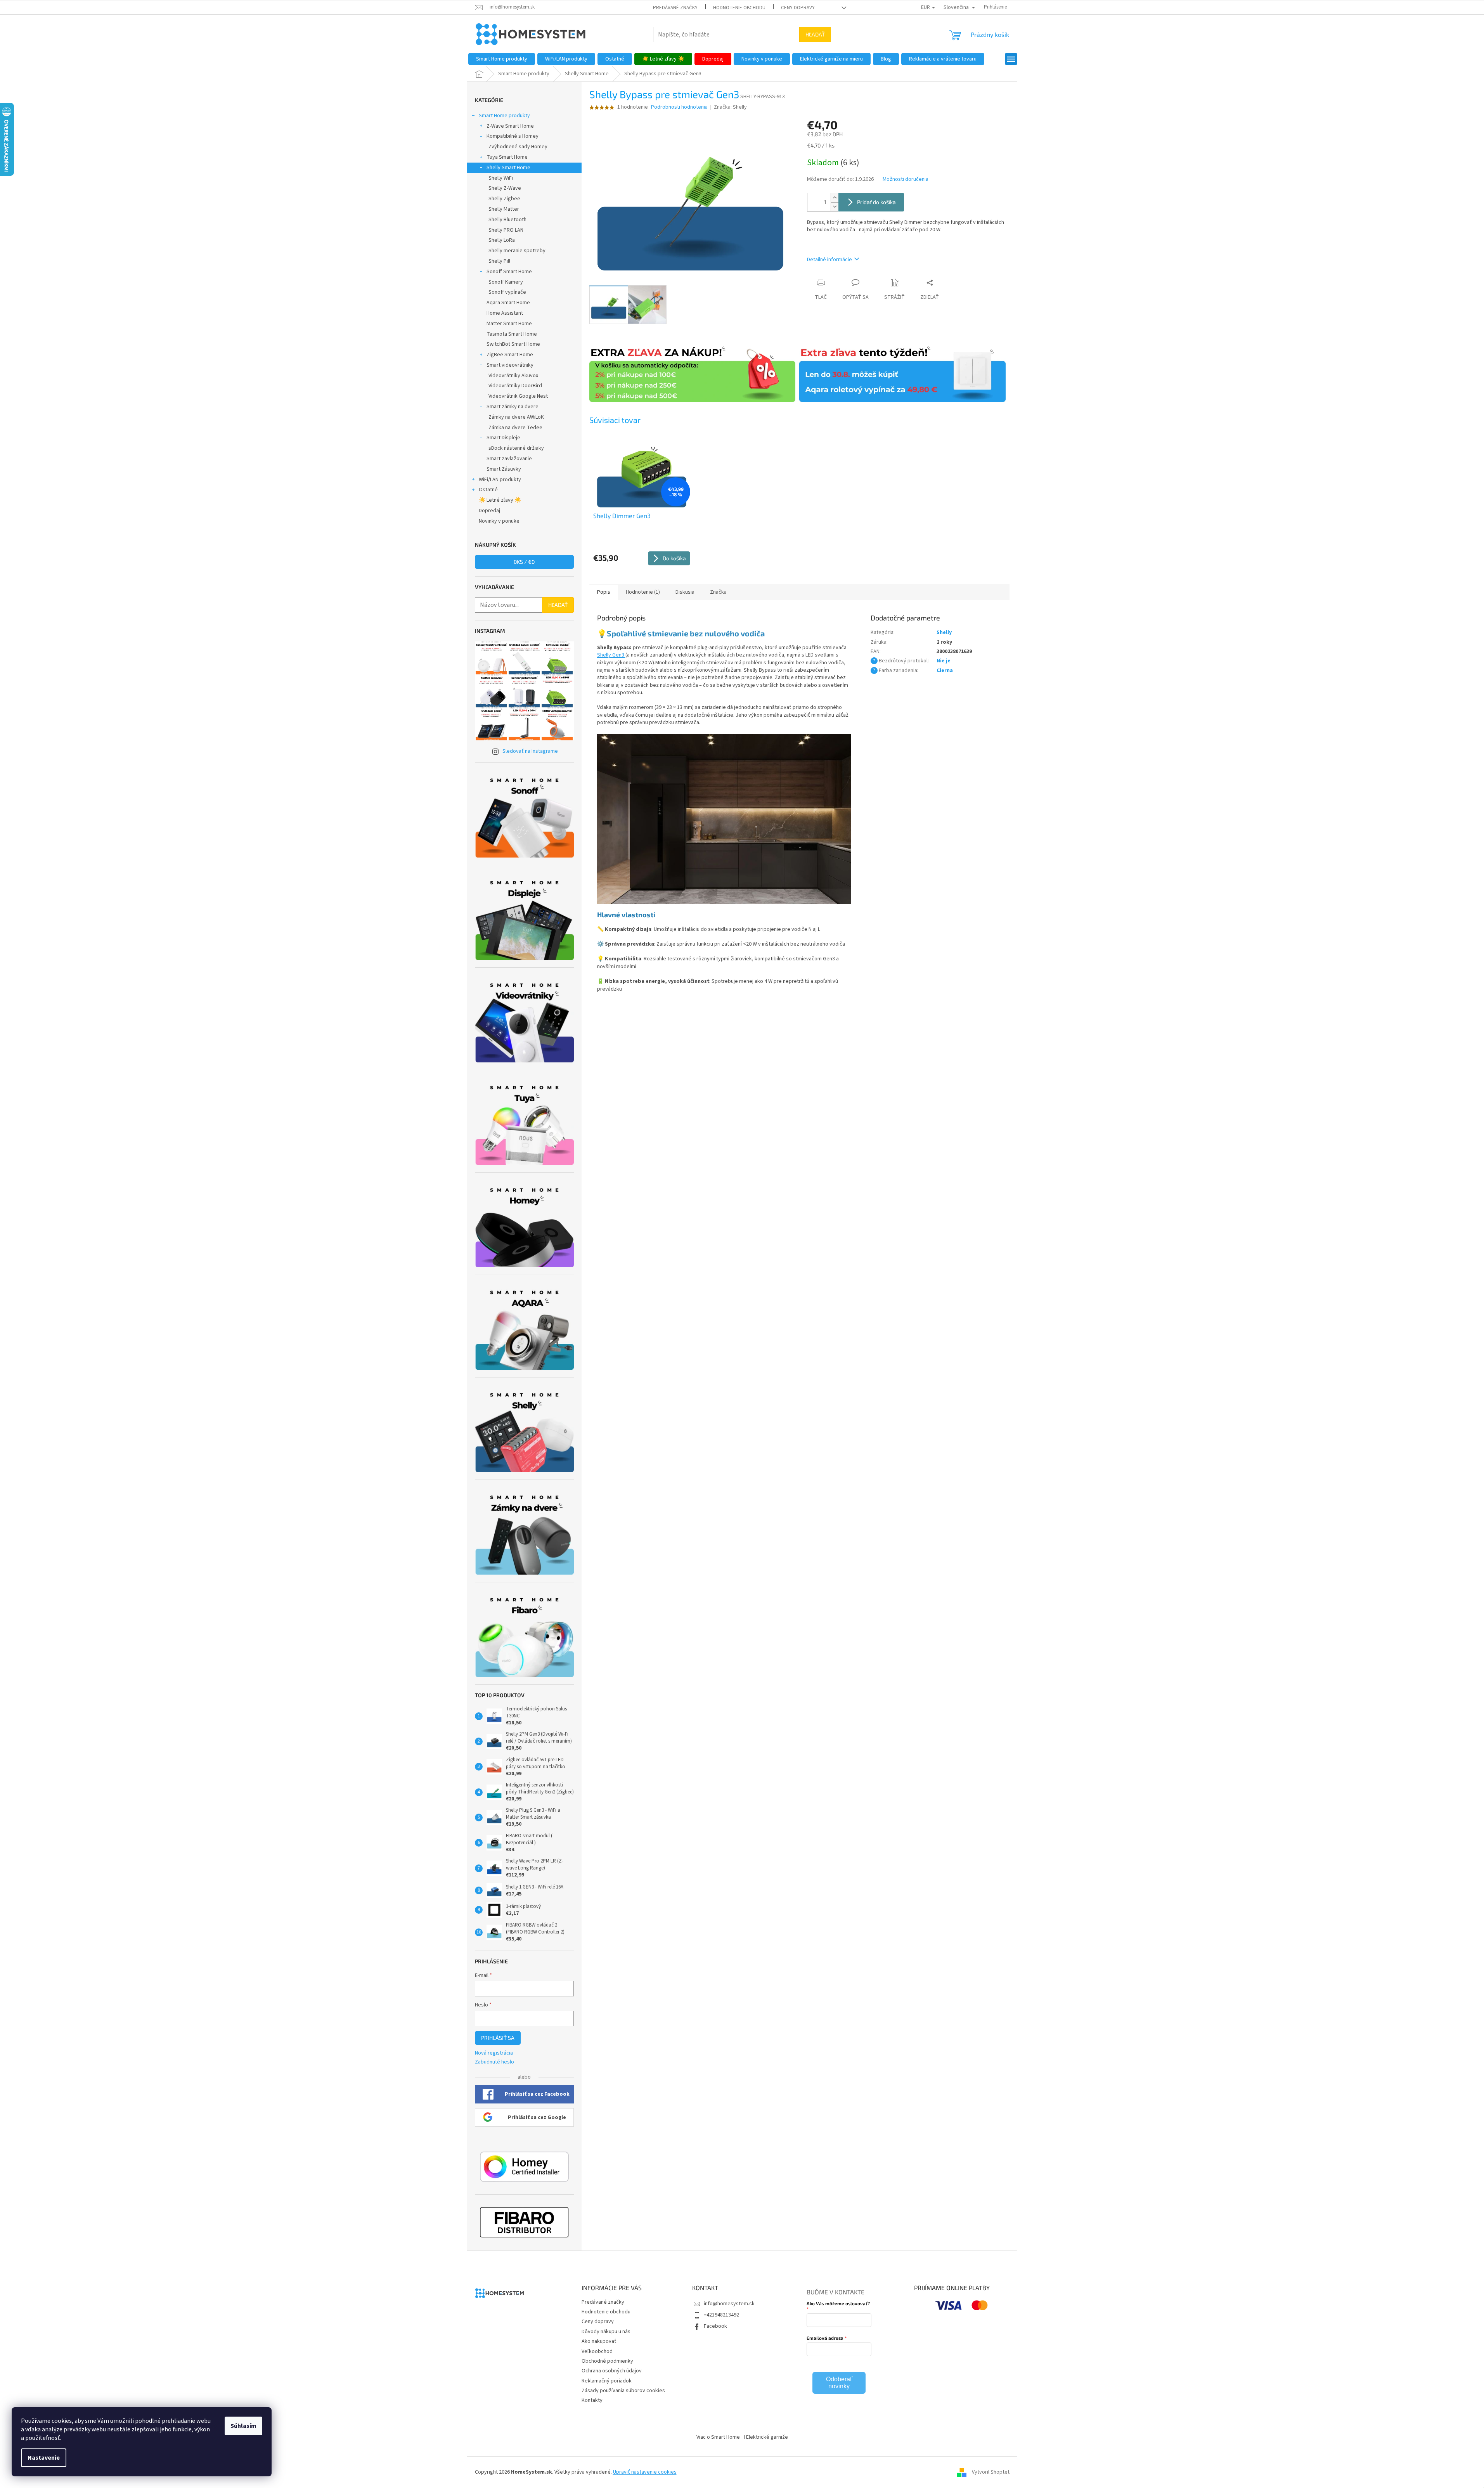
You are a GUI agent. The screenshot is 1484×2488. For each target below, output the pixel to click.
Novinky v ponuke (499, 521)
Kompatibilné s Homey (513, 136)
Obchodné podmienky (607, 2361)
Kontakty (592, 2400)
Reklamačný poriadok (607, 2381)
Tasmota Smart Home (512, 334)
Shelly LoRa (502, 240)
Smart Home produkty (504, 116)
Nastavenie (44, 2458)
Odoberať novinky (839, 2383)
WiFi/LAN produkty (500, 480)
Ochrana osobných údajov (612, 2371)
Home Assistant (505, 313)
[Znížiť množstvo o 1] (835, 207)
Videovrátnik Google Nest (518, 396)
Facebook (715, 2326)
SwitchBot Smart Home (513, 344)
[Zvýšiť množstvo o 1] (835, 198)
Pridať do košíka (876, 202)
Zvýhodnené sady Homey (518, 147)
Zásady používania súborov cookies (623, 2391)
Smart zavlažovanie (509, 459)
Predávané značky (675, 8)
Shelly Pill (499, 261)
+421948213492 (721, 2315)
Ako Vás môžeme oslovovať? (838, 2303)
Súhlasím (243, 2426)
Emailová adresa (825, 2338)
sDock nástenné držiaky (516, 448)
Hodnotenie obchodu (739, 8)
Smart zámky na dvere (513, 407)
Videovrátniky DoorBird (515, 386)
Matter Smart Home (509, 324)
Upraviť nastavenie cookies (645, 2472)
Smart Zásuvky (504, 469)
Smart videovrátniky (510, 365)
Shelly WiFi (501, 178)
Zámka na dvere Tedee (515, 428)
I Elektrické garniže (766, 2437)
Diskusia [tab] (685, 592)
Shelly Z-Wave (505, 188)
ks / (524, 562)
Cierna (945, 671)
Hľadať (815, 34)
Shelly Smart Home (508, 168)
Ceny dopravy (798, 8)
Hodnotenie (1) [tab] (643, 592)
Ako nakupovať (599, 2341)
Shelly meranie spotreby (517, 251)
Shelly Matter (504, 209)
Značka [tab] (718, 592)
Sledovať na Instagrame (530, 751)
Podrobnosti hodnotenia (679, 107)
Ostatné (488, 490)
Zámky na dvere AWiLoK (516, 417)
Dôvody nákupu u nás (606, 2332)
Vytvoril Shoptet (991, 2472)
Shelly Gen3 (611, 655)
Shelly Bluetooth (507, 220)
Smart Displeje (503, 438)
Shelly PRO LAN (506, 230)
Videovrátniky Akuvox (513, 376)
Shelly (944, 632)
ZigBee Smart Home (510, 355)
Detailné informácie (829, 260)
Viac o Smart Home (718, 2437)
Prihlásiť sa (498, 2038)
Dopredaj (489, 511)
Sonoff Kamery (506, 282)
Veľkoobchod (597, 2351)
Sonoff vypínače (507, 292)
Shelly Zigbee (504, 199)
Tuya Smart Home (507, 157)
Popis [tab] (604, 592)
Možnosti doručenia (906, 179)
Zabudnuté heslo (494, 2062)
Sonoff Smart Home (509, 272)
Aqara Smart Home (508, 303)
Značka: (730, 107)
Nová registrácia (494, 2053)
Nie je (944, 661)
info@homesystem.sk (729, 2304)
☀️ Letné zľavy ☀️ (500, 500)
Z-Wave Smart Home (510, 126)
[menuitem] (502, 59)
